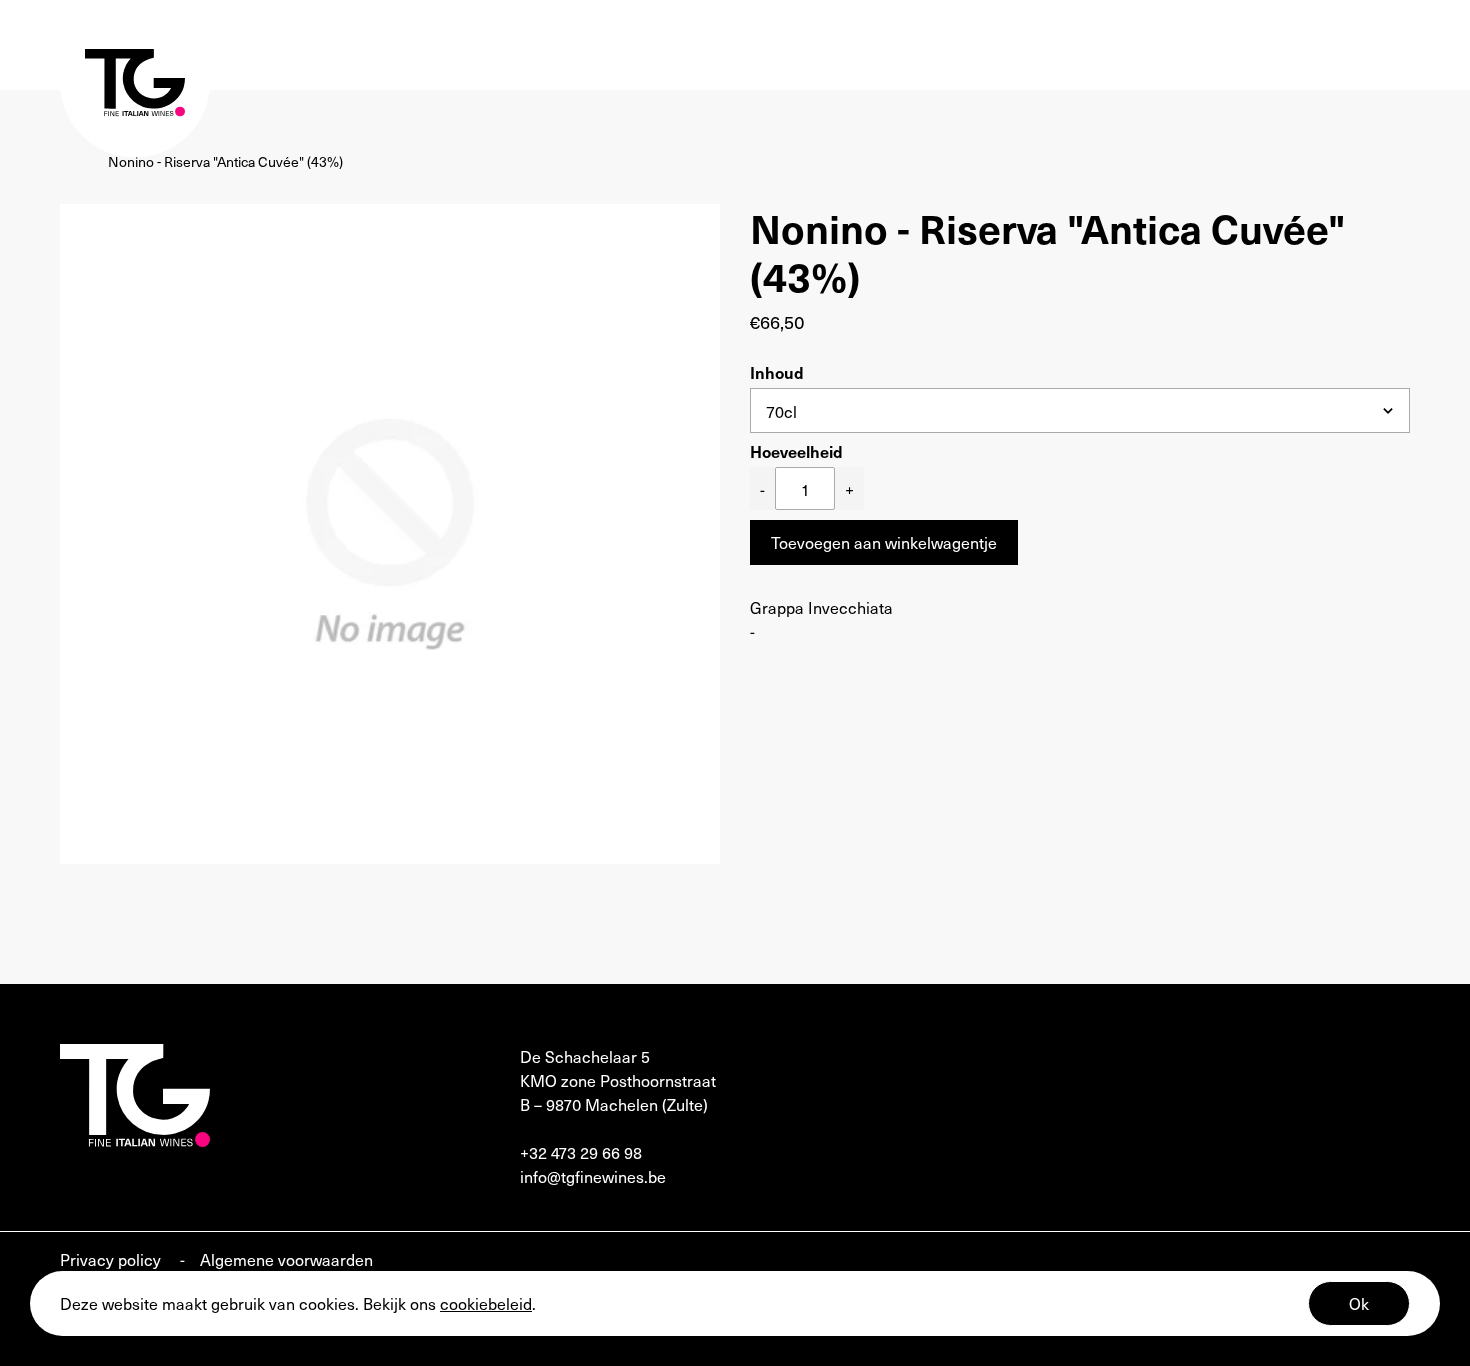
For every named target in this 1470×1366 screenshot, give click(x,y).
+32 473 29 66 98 (581, 1152)
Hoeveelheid (796, 451)
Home (79, 161)
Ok (1359, 1303)
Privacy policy (112, 1259)
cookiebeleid (486, 1303)
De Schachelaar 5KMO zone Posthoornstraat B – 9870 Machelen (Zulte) (618, 1080)
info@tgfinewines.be (593, 1176)
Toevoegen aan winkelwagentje (884, 542)
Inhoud (777, 372)
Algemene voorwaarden (286, 1259)
